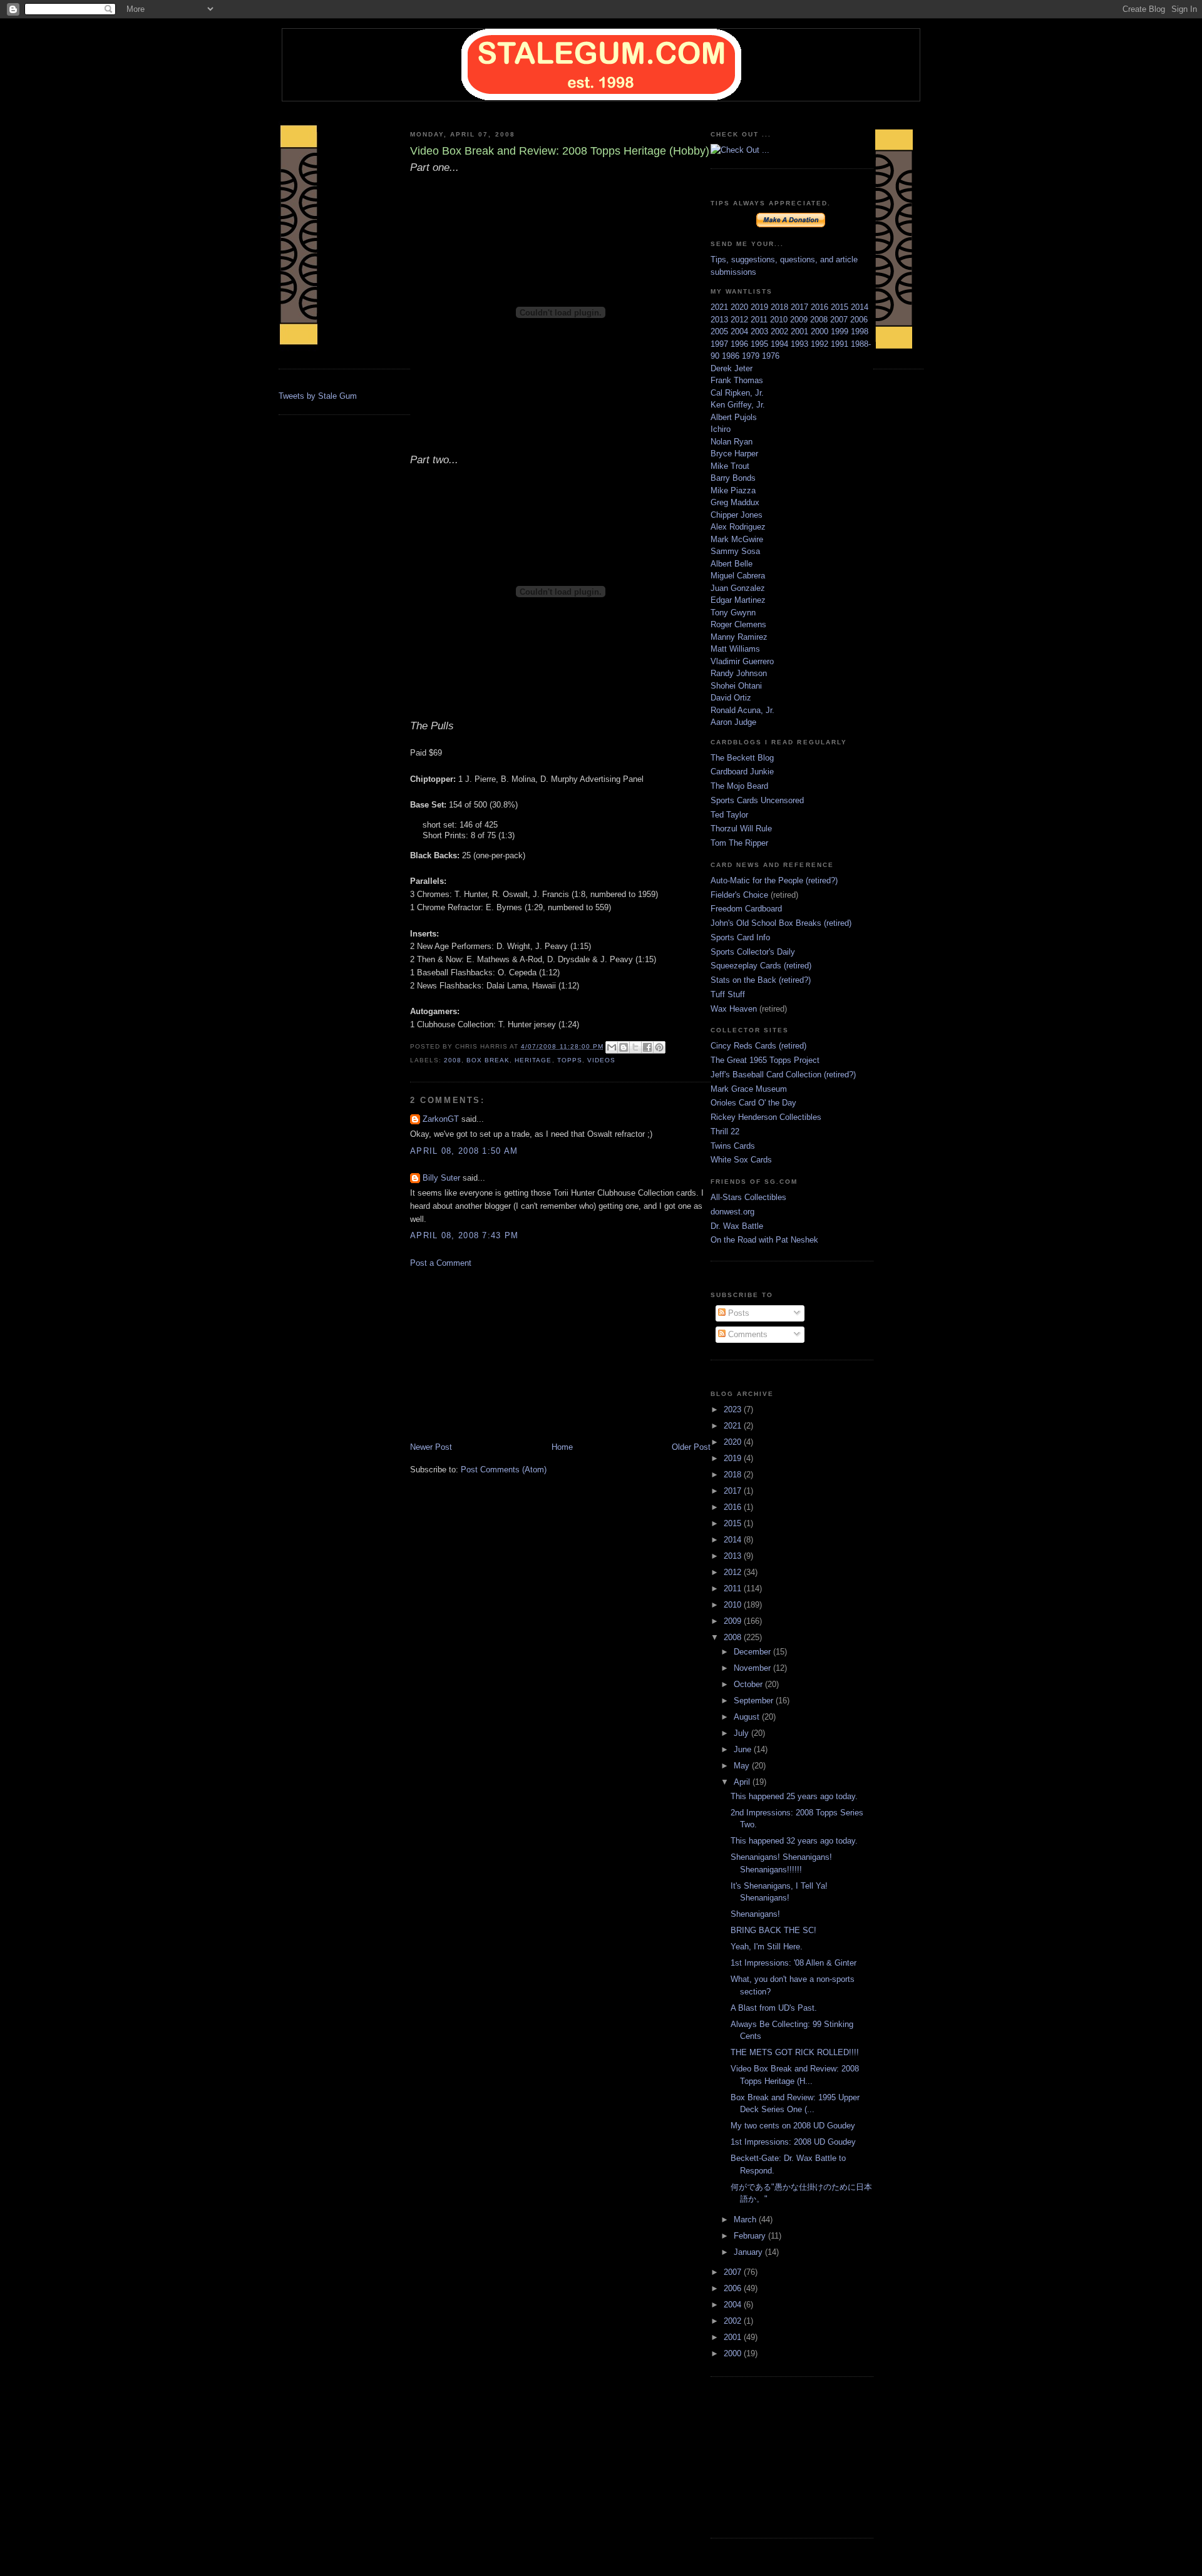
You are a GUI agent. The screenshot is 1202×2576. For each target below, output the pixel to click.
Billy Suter (441, 1178)
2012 (741, 320)
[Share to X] (635, 1047)
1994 (781, 344)
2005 (721, 331)
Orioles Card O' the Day (753, 1103)
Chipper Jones (737, 515)
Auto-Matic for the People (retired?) (774, 880)
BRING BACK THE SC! (773, 1930)
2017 (801, 307)
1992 (821, 344)
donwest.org (732, 1212)
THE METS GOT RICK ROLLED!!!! (795, 2052)
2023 (734, 1409)
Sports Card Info (740, 937)
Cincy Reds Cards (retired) (758, 1046)
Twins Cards (733, 1146)
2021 (721, 307)
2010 (780, 320)
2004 (741, 331)
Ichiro (721, 429)
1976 (771, 356)
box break (488, 1060)
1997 (721, 344)
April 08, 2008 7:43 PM (465, 1235)
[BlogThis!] (624, 1047)
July (742, 1733)
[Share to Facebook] (647, 1047)
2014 (860, 307)
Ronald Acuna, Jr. (742, 710)
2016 (821, 307)
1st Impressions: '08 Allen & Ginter (794, 1963)
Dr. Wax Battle (737, 1226)
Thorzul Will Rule (741, 829)
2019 (761, 307)
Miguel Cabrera (738, 576)
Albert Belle (732, 564)
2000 (821, 331)
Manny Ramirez (739, 637)
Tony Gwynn (733, 613)
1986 (732, 356)
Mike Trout (730, 466)
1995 (761, 344)
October (749, 1684)
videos (601, 1060)
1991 (841, 344)
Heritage (533, 1060)
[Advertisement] (504, 1354)
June (744, 1749)
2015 (841, 307)
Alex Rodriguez (738, 527)
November (753, 1668)
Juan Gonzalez (738, 588)
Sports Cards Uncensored (757, 800)
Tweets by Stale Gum (318, 396)
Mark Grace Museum (749, 1089)
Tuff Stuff (728, 994)
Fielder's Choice (739, 895)
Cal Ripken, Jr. (737, 393)
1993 (801, 344)
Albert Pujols (734, 417)
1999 (841, 331)
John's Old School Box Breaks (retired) (781, 923)
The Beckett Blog (742, 758)
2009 (800, 320)
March (746, 2219)
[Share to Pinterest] (659, 1047)
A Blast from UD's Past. (774, 2008)
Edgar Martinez (738, 600)
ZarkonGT (441, 1119)
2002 (781, 331)
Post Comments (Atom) (504, 1470)
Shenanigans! (755, 1914)
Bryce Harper (734, 454)
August (748, 1717)
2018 (781, 307)
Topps (570, 1060)
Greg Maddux (735, 502)
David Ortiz (731, 698)
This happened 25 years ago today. (794, 1796)
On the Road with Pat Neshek (764, 1240)
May (743, 1766)
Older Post (691, 1447)
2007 (840, 320)
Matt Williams (735, 649)
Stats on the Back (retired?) (761, 980)
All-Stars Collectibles (748, 1197)
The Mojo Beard (739, 786)
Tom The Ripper (739, 843)
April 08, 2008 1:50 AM (464, 1151)
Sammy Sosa (735, 551)
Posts (737, 1313)
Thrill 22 (725, 1131)
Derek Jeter (732, 368)
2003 (761, 331)
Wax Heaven (734, 1009)
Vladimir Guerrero (742, 661)
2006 (859, 320)
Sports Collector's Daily (753, 952)
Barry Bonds (733, 478)
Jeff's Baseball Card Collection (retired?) (783, 1075)
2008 (453, 1060)
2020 (741, 307)
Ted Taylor (729, 815)
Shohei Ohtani (736, 686)
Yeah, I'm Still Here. (767, 1947)
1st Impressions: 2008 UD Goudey (793, 2142)
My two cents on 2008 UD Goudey (793, 2126)
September (755, 1701)
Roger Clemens (738, 624)
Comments (747, 1334)
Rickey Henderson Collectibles (766, 1117)
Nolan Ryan (732, 442)
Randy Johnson (739, 673)
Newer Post (431, 1447)
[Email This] (612, 1047)
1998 (860, 331)
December (753, 1652)
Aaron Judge (733, 722)
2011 (760, 320)
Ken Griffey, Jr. (738, 405)
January (749, 2252)
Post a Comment (441, 1263)
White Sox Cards (741, 1160)
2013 (721, 320)
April (743, 1782)
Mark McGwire (737, 539)
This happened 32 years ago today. (794, 1841)
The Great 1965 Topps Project (765, 1060)
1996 (741, 344)
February (751, 2236)
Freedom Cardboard (746, 909)
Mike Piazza (733, 490)
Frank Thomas (737, 380)
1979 (752, 356)
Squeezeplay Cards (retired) (761, 966)
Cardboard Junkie (742, 772)
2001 (801, 331)
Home (562, 1447)
